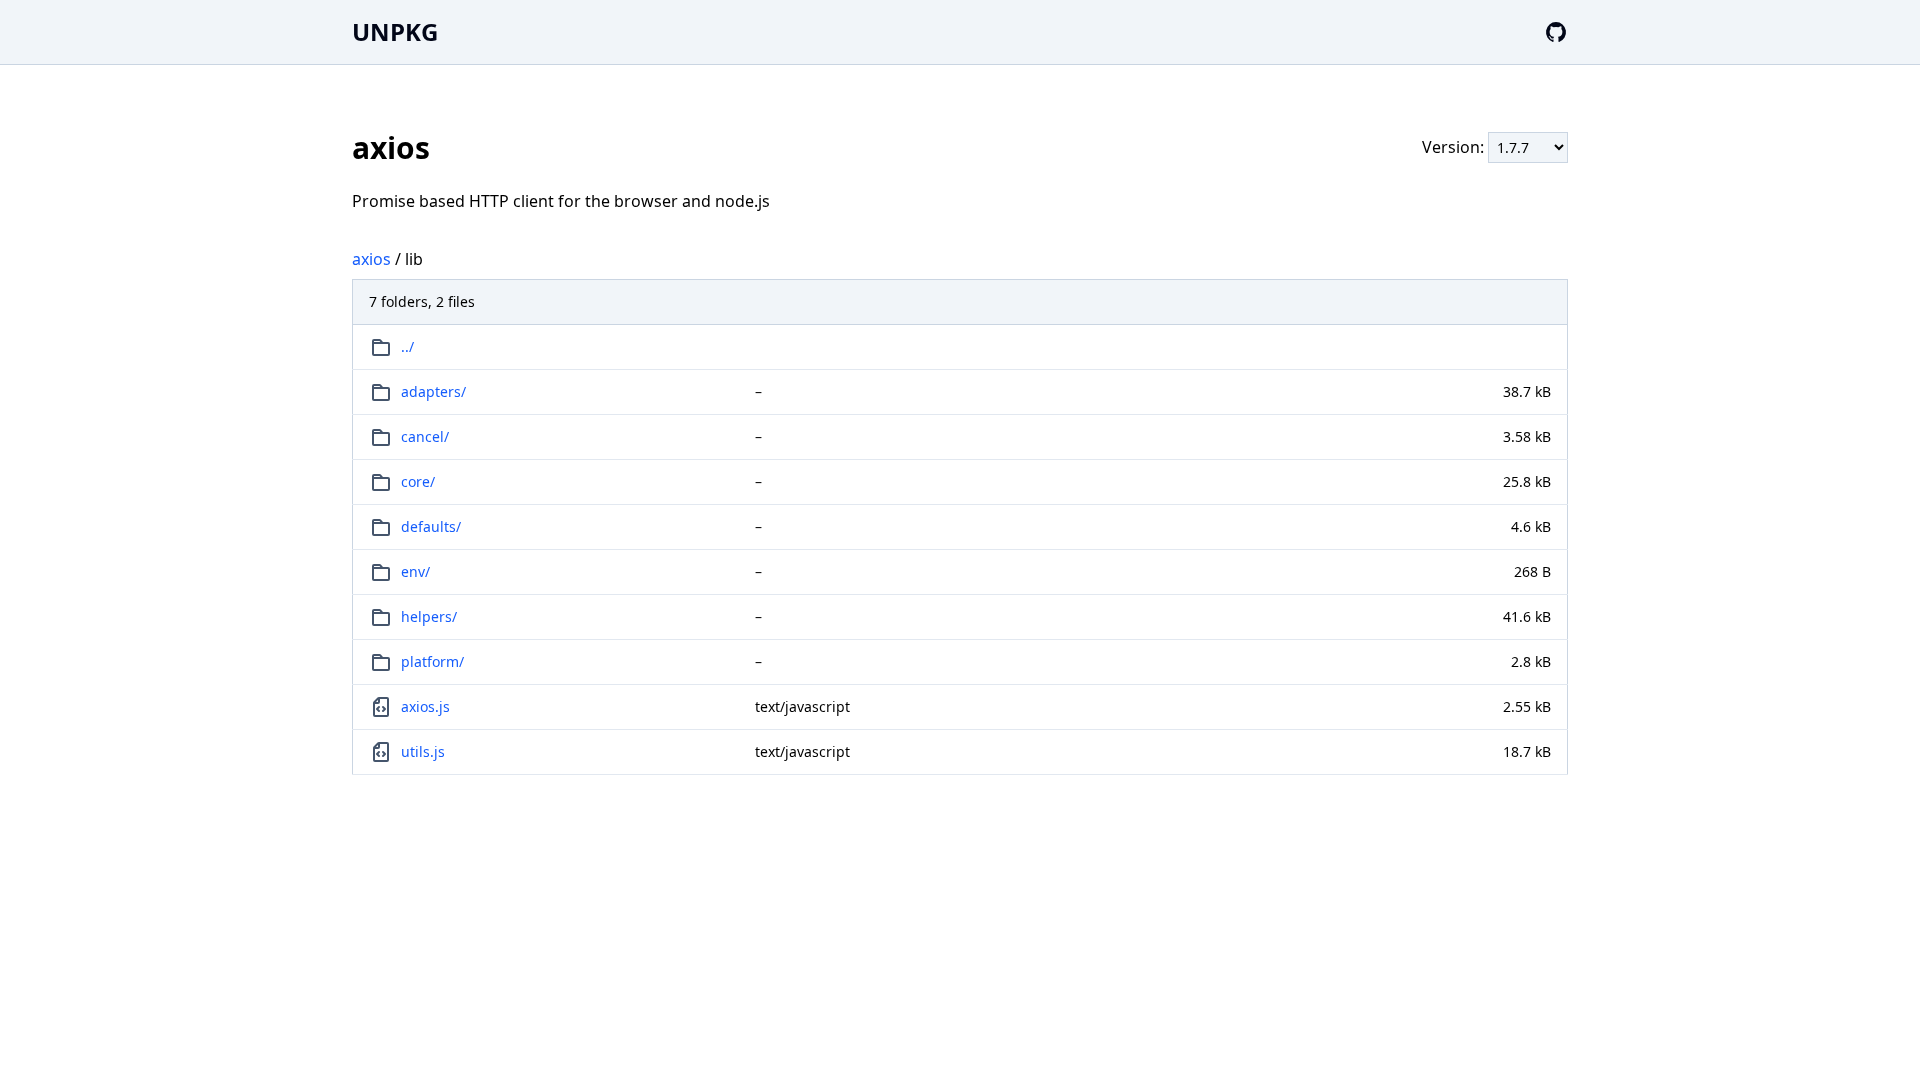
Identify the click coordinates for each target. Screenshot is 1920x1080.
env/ (415, 571)
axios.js (425, 706)
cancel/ (425, 436)
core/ (418, 481)
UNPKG (395, 31)
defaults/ (431, 526)
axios (371, 259)
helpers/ (429, 616)
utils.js (423, 751)
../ (407, 346)
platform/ (432, 661)
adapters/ (433, 391)
